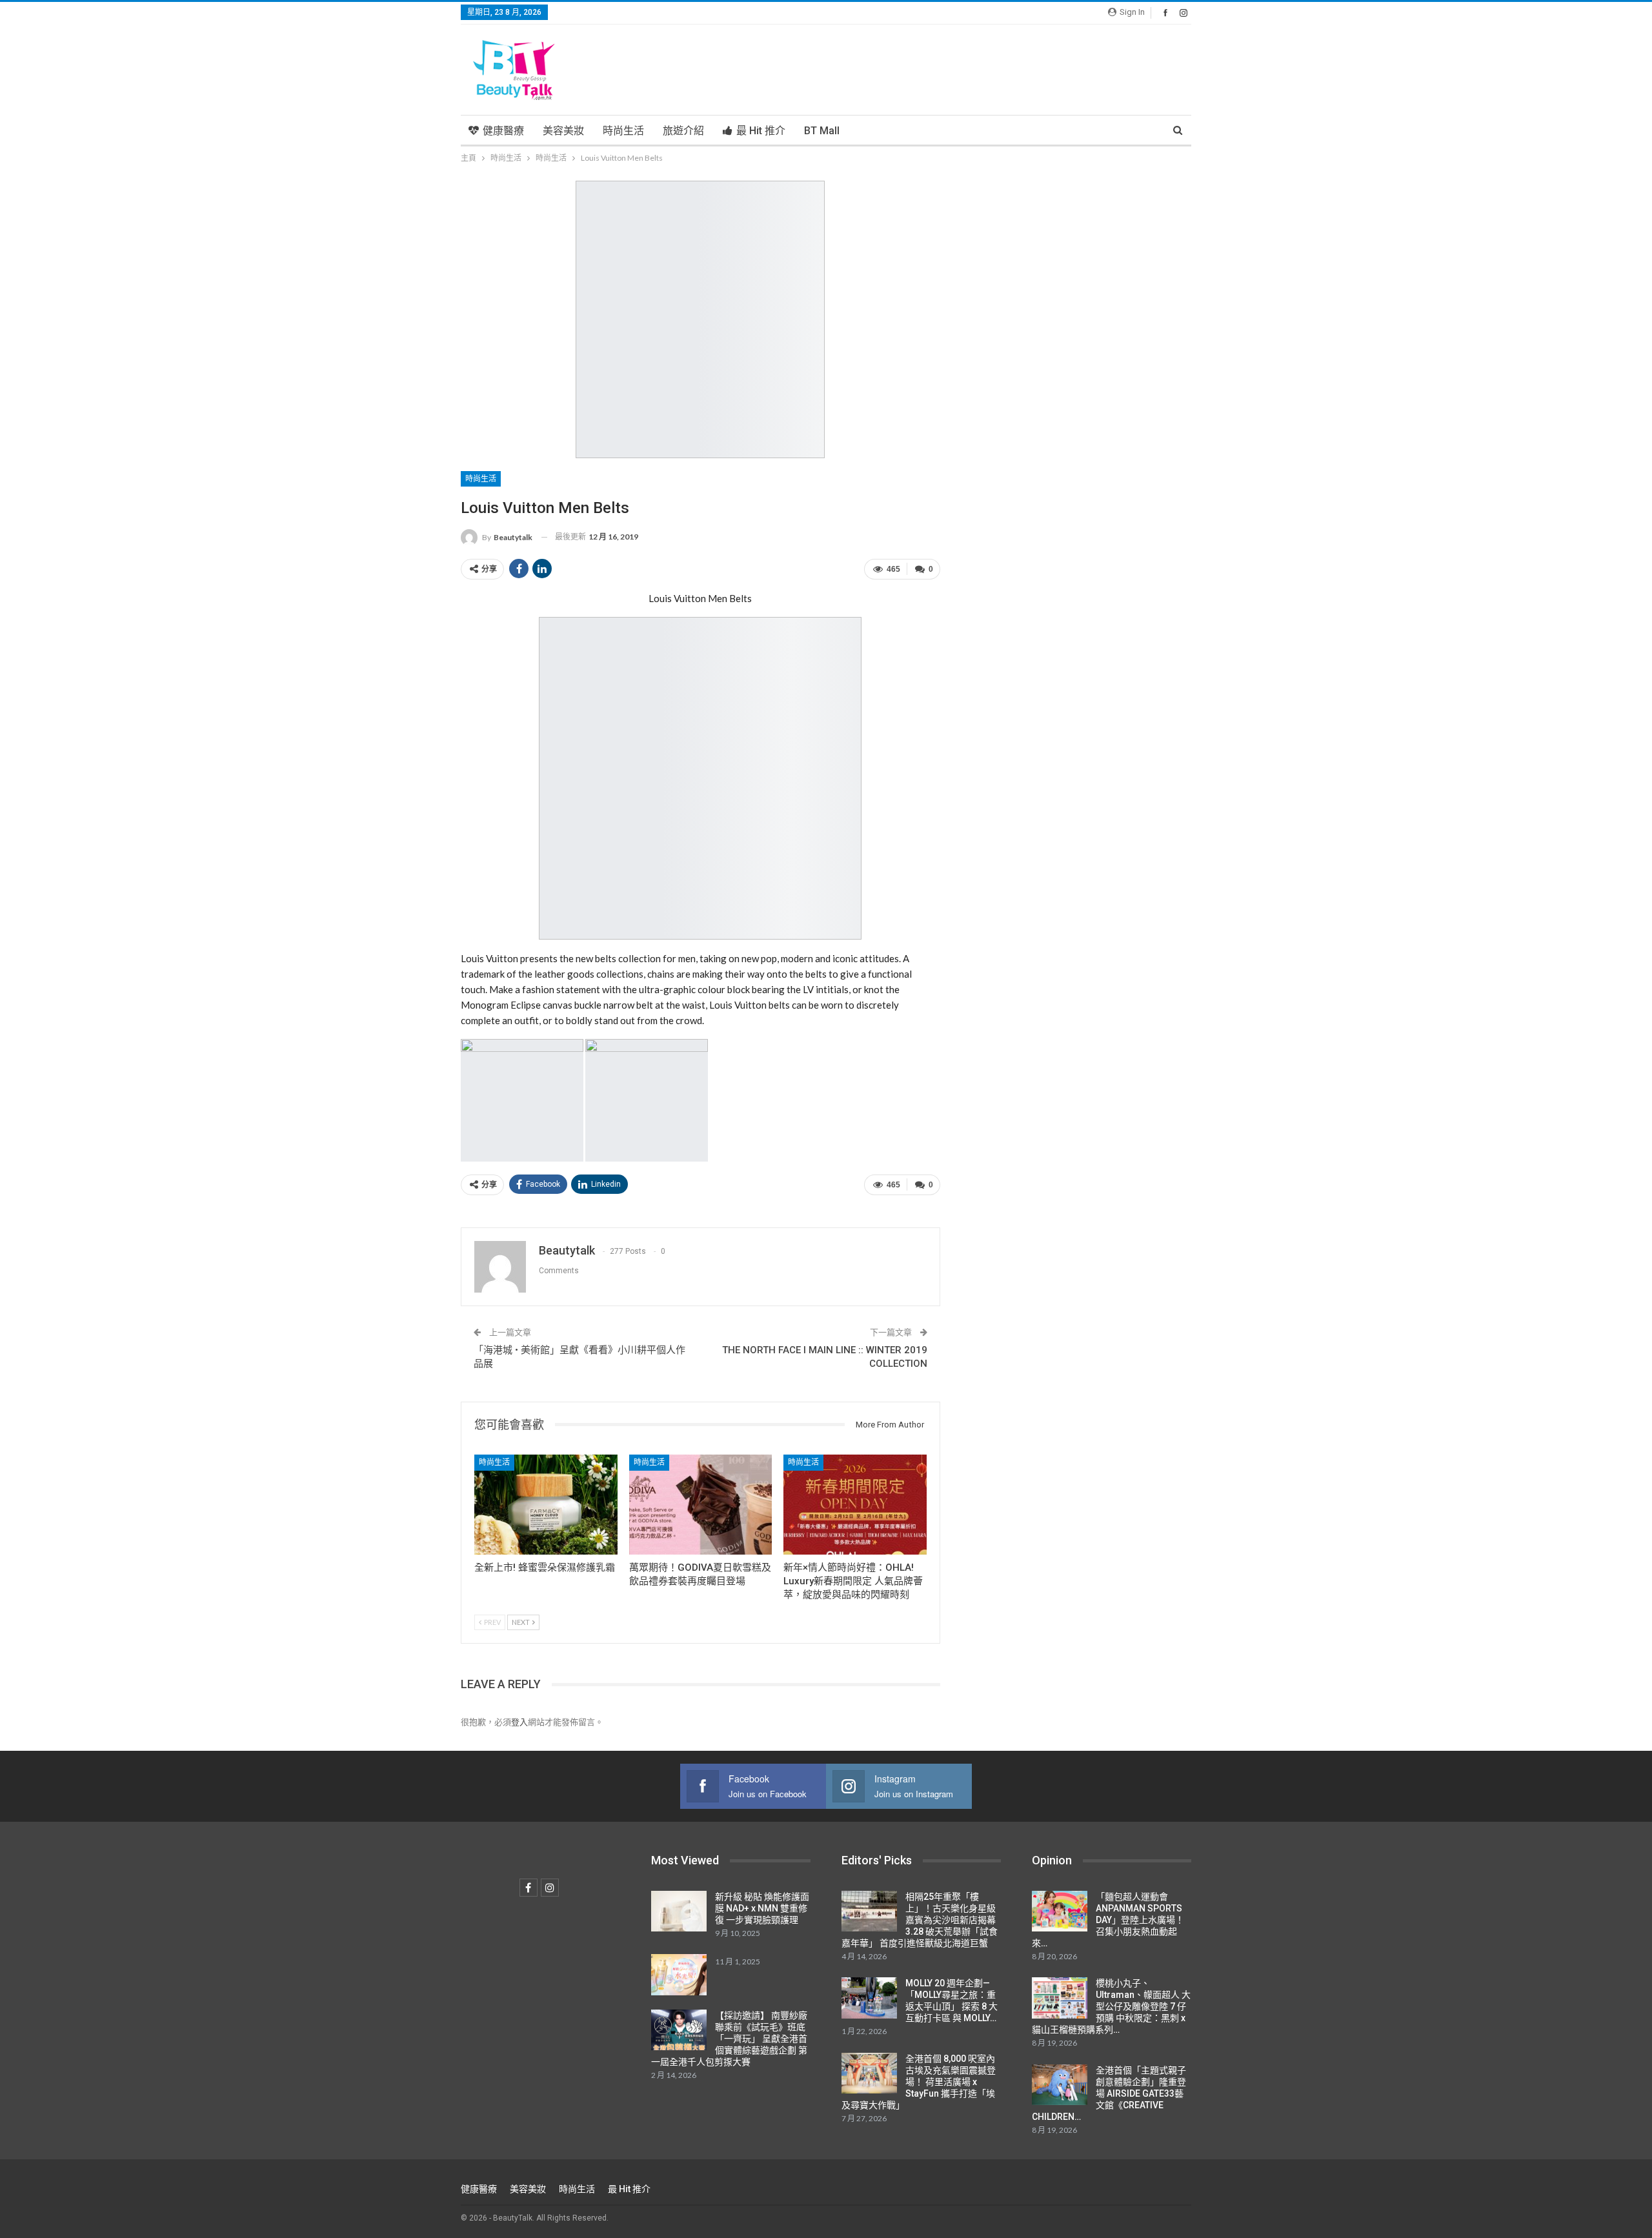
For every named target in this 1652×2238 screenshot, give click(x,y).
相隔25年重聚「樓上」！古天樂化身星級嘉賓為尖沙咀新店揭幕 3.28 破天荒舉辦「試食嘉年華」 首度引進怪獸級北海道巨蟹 (920, 1920)
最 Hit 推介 (761, 131)
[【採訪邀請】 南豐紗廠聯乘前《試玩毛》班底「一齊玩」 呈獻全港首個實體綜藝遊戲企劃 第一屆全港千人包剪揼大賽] (679, 2030)
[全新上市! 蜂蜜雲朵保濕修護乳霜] (546, 1505)
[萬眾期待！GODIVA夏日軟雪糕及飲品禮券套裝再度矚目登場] (701, 1505)
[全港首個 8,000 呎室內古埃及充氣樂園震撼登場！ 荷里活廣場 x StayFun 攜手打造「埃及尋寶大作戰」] (869, 2073)
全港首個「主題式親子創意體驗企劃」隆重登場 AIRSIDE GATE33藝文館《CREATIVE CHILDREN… (1109, 2093)
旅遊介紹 (683, 131)
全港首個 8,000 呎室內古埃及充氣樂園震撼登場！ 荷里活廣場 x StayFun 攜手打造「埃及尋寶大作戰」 (919, 2082)
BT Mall (822, 131)
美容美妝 (563, 131)
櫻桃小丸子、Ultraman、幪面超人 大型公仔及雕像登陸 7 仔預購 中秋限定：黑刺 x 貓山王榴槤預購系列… (1111, 2006)
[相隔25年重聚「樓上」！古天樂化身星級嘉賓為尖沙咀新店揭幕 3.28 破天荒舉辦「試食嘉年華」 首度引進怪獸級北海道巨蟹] (869, 1911)
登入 (519, 1722)
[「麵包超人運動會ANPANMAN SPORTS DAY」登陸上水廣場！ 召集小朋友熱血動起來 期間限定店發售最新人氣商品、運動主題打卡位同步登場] (1060, 1911)
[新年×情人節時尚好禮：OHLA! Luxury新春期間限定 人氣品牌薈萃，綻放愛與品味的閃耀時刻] (855, 1505)
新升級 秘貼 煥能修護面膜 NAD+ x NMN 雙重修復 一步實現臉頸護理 (762, 1908)
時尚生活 (623, 131)
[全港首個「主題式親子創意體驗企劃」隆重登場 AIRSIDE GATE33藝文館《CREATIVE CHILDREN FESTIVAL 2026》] (1060, 2085)
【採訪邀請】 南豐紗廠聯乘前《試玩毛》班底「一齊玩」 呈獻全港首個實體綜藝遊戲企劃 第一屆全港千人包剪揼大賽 (729, 2039)
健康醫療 (503, 131)
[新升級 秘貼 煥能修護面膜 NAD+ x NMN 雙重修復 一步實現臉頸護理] (679, 1911)
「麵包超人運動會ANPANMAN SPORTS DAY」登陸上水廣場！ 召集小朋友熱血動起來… (1108, 1920)
